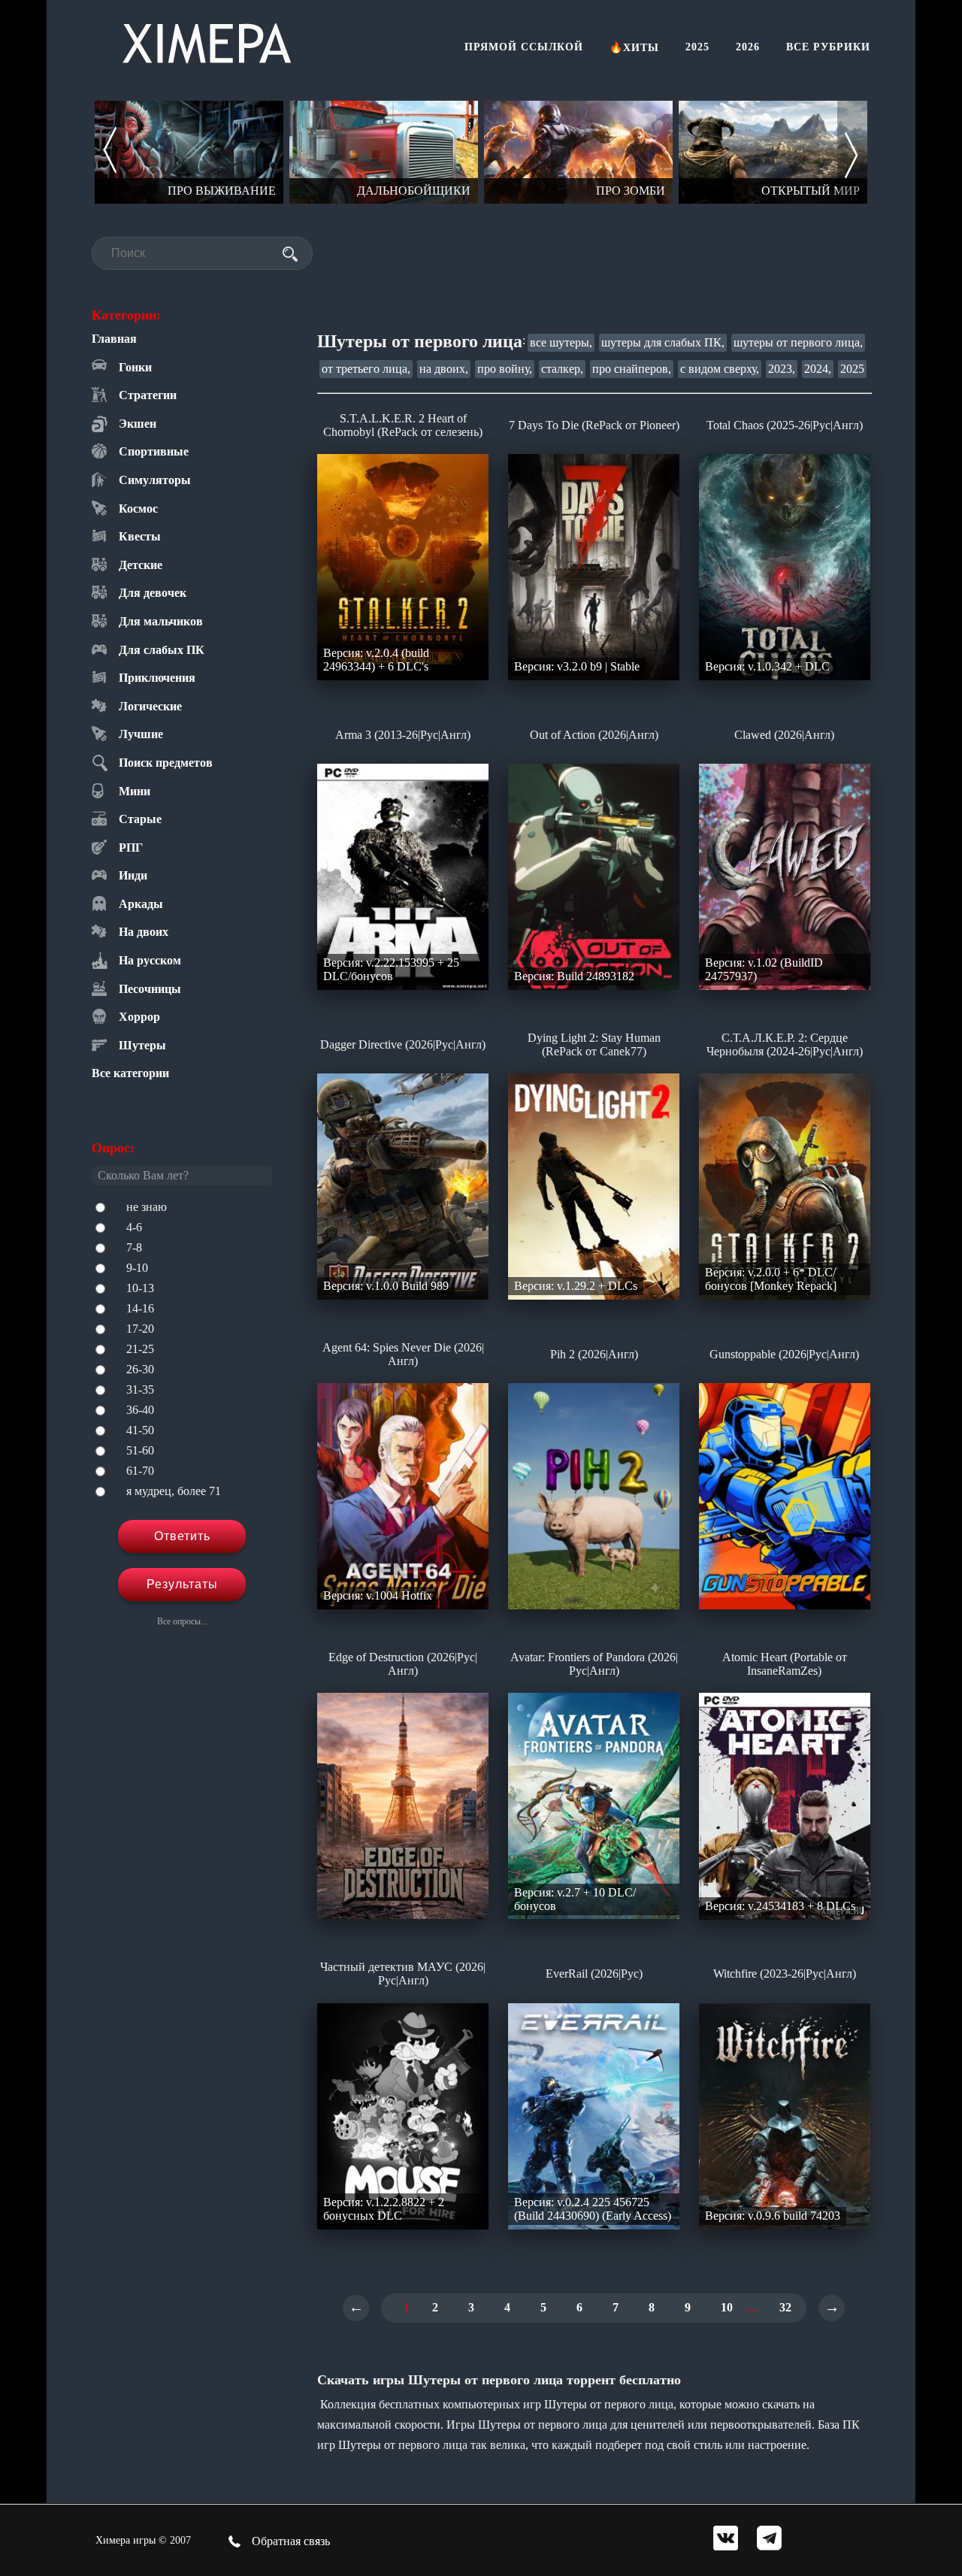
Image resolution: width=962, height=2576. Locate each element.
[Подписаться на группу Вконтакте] (726, 2540)
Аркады (141, 904)
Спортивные (154, 451)
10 (727, 2307)
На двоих (144, 932)
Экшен (138, 424)
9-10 (137, 1268)
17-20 (140, 1329)
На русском (150, 960)
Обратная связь (289, 2541)
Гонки (135, 367)
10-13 (140, 1288)
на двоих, (444, 369)
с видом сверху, (720, 369)
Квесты (140, 536)
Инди (133, 875)
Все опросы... (182, 1621)
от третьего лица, (366, 369)
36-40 (140, 1410)
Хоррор (139, 1017)
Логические (150, 706)
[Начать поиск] (290, 254)
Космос (138, 509)
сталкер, (562, 369)
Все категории (130, 1073)
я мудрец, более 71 (174, 1491)
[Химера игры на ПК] (207, 40)
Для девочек (153, 593)
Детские (141, 565)
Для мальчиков (161, 621)
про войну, (505, 369)
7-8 (134, 1247)
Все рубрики (828, 47)
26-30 (140, 1369)
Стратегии (148, 395)
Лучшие (141, 734)
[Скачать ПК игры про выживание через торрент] (189, 152)
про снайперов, (632, 369)
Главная (114, 339)
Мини (135, 791)
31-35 (140, 1389)
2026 (748, 47)
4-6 (134, 1227)
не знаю (147, 1207)
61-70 (140, 1471)
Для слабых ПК (162, 650)
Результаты (182, 1584)
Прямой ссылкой (524, 47)
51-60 (140, 1450)
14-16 (140, 1308)
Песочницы (150, 989)
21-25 (140, 1349)
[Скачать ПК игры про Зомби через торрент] (578, 152)
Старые (140, 819)
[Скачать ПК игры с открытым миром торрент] (773, 152)
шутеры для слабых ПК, (663, 342)
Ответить (182, 1536)
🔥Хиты (634, 48)
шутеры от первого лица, (798, 342)
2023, (782, 369)
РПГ (131, 848)
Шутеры (142, 1045)
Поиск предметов (166, 763)
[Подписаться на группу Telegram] (769, 2540)
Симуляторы (155, 480)
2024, (818, 369)
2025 (697, 47)
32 (785, 2307)
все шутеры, (561, 342)
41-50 (140, 1430)
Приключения (157, 678)
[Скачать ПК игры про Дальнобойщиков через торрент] (384, 152)
